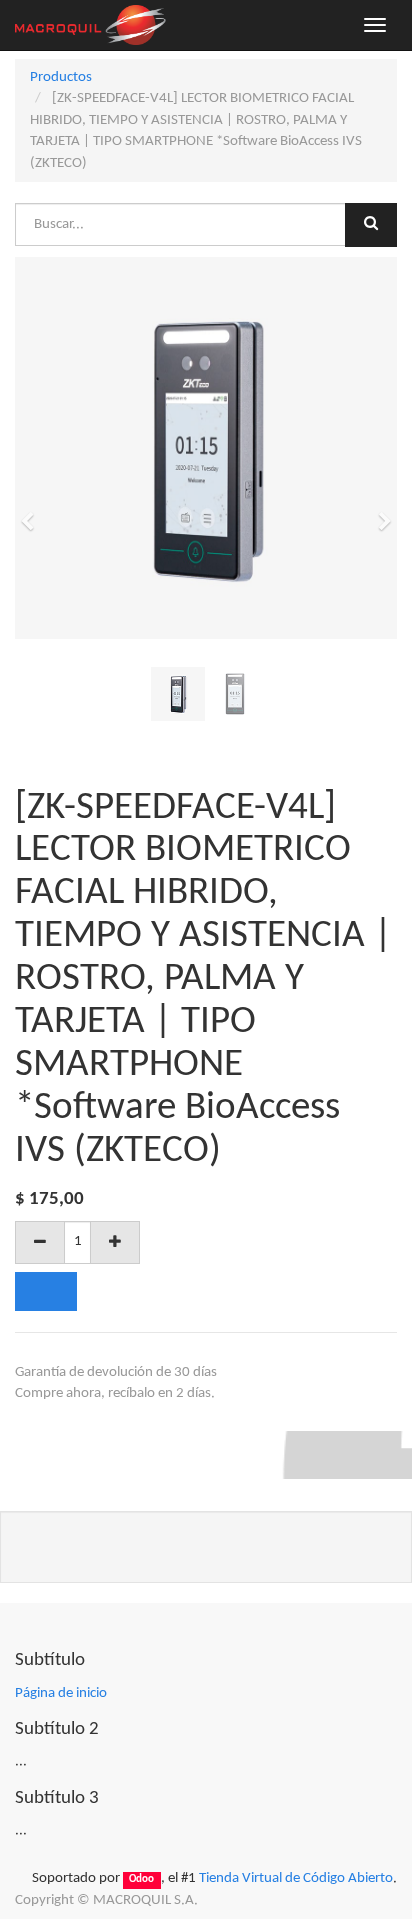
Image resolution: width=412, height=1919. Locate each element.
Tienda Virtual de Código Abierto (296, 1878)
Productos (61, 77)
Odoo (141, 1879)
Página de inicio (61, 1693)
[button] (33, 512)
